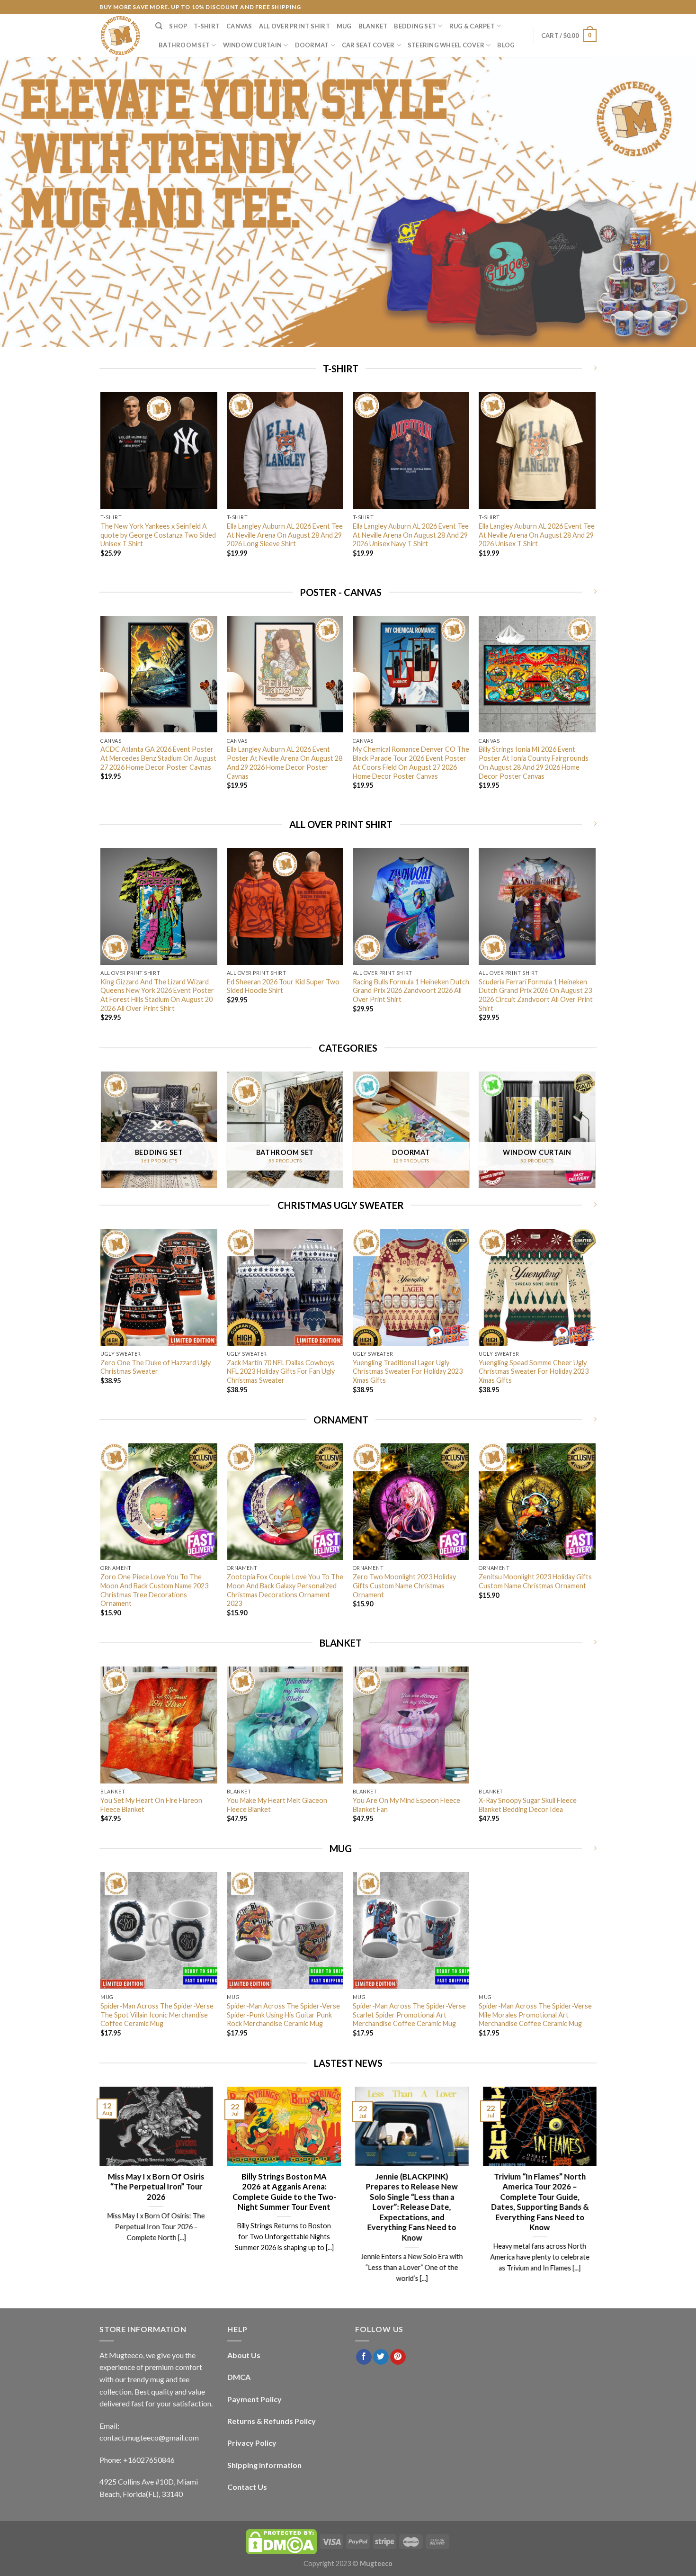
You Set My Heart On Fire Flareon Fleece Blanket (151, 1805)
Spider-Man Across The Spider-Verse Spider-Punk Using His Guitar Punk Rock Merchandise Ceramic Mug (283, 2015)
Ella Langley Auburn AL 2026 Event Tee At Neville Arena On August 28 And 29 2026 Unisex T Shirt (537, 535)
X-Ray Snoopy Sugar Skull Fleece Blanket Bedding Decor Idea (528, 1805)
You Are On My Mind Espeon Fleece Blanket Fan (406, 1805)
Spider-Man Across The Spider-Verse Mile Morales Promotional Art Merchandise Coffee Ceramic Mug (535, 2015)
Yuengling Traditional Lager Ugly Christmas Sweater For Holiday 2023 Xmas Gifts (408, 1371)
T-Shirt (207, 26)
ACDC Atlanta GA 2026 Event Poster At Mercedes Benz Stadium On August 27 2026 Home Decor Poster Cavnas (158, 758)
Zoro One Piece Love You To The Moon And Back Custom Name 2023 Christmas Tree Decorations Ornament (154, 1590)
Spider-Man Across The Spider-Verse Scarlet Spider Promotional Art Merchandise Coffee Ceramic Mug (409, 2015)
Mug (344, 26)
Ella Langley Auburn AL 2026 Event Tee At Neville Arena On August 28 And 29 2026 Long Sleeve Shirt (285, 535)
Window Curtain (253, 45)
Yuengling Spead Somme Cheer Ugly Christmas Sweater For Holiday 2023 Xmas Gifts (534, 1371)
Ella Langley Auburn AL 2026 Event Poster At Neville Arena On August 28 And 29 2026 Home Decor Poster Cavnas (285, 762)
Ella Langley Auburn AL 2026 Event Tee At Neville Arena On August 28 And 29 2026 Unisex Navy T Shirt (411, 535)
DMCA (239, 2377)
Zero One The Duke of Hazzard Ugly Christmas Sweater (156, 1367)
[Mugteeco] (120, 36)
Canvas (239, 26)
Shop (178, 26)
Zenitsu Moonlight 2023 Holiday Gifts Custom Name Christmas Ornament (535, 1581)
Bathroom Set (184, 45)
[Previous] (101, 487)
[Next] (595, 487)
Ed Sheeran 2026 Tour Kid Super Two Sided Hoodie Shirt (283, 986)
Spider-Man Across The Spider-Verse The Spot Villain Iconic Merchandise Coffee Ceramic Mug (157, 2015)
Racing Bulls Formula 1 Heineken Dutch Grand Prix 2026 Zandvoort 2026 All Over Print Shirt (411, 991)
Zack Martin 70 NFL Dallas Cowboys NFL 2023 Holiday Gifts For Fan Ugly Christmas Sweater (281, 1371)
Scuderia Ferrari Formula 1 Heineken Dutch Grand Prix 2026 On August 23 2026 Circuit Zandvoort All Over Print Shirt (536, 995)
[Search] (159, 26)
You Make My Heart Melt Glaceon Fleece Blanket (277, 1805)
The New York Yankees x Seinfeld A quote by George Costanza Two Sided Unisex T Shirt (158, 535)
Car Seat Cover (368, 45)
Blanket (373, 26)
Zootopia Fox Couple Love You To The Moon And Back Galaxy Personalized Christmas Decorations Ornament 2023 (285, 1590)
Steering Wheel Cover (446, 45)
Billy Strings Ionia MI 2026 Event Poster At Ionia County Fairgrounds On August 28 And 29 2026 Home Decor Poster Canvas (534, 762)
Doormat (312, 45)
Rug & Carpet (472, 26)
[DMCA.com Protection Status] (281, 2541)
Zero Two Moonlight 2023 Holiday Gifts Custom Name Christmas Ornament (404, 1585)
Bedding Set (415, 26)
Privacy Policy (252, 2443)
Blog (506, 45)
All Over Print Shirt (294, 26)
